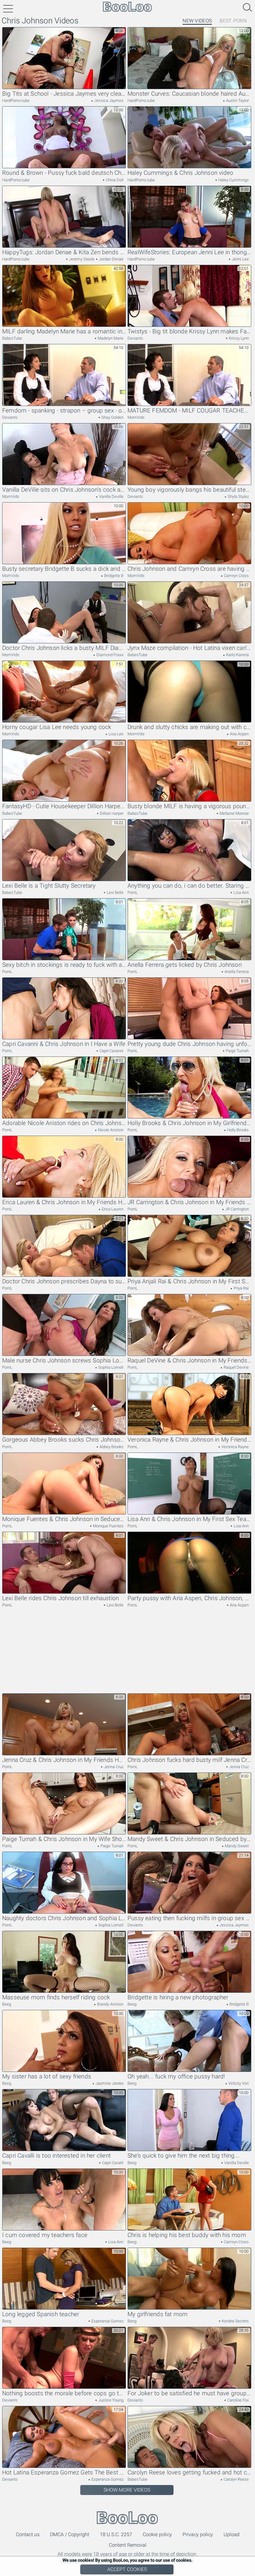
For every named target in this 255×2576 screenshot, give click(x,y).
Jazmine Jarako (109, 2083)
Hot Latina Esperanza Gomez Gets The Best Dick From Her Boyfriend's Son (64, 2473)
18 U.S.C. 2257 (116, 2534)
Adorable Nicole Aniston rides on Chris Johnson (64, 1123)
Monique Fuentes (108, 1526)
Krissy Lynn (238, 338)
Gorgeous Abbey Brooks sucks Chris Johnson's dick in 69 (64, 1440)
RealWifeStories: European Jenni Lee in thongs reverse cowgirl (189, 252)
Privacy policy (198, 2534)
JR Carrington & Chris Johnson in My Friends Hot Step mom (189, 1202)
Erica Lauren (112, 1209)
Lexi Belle (115, 892)
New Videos (197, 21)
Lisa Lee (116, 734)
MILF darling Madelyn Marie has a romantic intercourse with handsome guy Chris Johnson (64, 332)
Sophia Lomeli (110, 1367)
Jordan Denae (111, 259)
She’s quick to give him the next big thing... (183, 2156)
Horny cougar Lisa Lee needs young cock (57, 727)
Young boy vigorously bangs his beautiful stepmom (189, 490)
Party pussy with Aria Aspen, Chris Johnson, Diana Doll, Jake (189, 1598)
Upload (232, 2534)
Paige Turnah (237, 1051)
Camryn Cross (236, 576)
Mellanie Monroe (234, 813)
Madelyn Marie (110, 338)
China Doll (114, 180)
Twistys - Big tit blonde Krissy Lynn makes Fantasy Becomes (189, 332)
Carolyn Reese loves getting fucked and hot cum (189, 2473)
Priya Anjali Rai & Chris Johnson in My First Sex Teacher (189, 1281)
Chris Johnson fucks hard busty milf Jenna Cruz (189, 1760)
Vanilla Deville (111, 496)
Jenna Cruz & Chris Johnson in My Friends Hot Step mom (64, 1760)
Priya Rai (241, 1288)
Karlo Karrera (237, 655)
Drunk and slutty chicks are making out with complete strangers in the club (189, 727)
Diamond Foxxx (109, 655)
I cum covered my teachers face (45, 2235)
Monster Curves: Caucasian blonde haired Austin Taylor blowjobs (189, 94)
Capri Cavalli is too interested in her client (56, 2156)
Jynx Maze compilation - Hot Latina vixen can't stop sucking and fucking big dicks (189, 648)
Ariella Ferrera (236, 972)
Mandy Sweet (236, 1846)
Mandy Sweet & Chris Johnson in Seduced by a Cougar (189, 1839)
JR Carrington (236, 1209)
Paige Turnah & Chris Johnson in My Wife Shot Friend (64, 1839)
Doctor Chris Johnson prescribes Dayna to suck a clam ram (64, 1281)
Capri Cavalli (112, 2163)
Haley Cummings (233, 180)
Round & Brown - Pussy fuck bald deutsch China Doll (64, 173)
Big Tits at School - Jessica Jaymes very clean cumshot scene (64, 94)
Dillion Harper (111, 813)
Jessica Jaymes (108, 100)
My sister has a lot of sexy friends (47, 2077)
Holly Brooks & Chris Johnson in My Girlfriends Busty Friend (189, 1123)
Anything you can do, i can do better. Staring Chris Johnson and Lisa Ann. (189, 886)
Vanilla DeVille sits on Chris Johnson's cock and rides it (64, 490)
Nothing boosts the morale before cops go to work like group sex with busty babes (64, 2393)
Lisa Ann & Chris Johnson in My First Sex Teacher (189, 1519)
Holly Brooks (237, 1130)
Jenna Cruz (113, 1767)
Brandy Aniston (110, 2004)
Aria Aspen (239, 734)
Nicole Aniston (110, 1130)
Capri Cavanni (111, 1051)
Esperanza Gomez (107, 2321)
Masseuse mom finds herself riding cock (56, 1997)
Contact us (28, 2534)
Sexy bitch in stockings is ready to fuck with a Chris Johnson (64, 965)
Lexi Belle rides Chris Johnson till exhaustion (60, 1598)
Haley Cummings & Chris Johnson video (180, 173)
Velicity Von (238, 2083)
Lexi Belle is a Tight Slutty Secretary (49, 886)
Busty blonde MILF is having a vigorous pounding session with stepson (189, 806)
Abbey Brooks (111, 1447)
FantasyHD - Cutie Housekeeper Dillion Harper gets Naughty (64, 806)
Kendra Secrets (235, 2321)
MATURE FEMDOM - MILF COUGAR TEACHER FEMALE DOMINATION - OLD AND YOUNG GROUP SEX (189, 411)
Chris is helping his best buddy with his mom (187, 2235)
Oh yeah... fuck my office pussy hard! (176, 2077)
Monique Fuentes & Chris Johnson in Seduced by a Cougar (64, 1519)
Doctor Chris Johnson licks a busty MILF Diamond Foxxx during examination (64, 648)
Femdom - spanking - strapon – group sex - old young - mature (64, 411)
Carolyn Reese (236, 2479)
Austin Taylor (237, 100)
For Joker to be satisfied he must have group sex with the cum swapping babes (189, 2393)
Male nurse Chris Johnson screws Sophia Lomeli (64, 1361)
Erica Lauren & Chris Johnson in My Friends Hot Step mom (64, 1202)
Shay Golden (112, 417)
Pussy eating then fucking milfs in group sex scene (189, 1918)
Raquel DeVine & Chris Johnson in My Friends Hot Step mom (189, 1361)
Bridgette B (113, 576)
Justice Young (110, 2400)
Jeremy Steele (81, 259)
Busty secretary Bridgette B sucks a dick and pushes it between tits (64, 569)
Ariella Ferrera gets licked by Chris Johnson (185, 965)
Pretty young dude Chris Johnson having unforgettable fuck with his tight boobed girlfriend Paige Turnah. (189, 1044)
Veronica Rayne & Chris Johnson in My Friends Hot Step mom (189, 1440)
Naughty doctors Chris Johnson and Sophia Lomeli (64, 1918)
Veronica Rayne (235, 1447)
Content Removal (128, 2545)
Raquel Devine (236, 1367)
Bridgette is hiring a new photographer (178, 1997)
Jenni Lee (240, 259)
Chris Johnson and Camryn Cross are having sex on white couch (189, 569)
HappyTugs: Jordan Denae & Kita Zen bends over (64, 252)
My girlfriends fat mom (158, 2314)
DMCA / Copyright (70, 2534)
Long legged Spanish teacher (41, 2314)
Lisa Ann (241, 892)
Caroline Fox (238, 2400)
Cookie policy (157, 2534)
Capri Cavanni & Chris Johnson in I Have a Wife (64, 1044)
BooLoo (127, 2518)
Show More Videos (127, 2490)
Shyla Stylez (238, 496)
